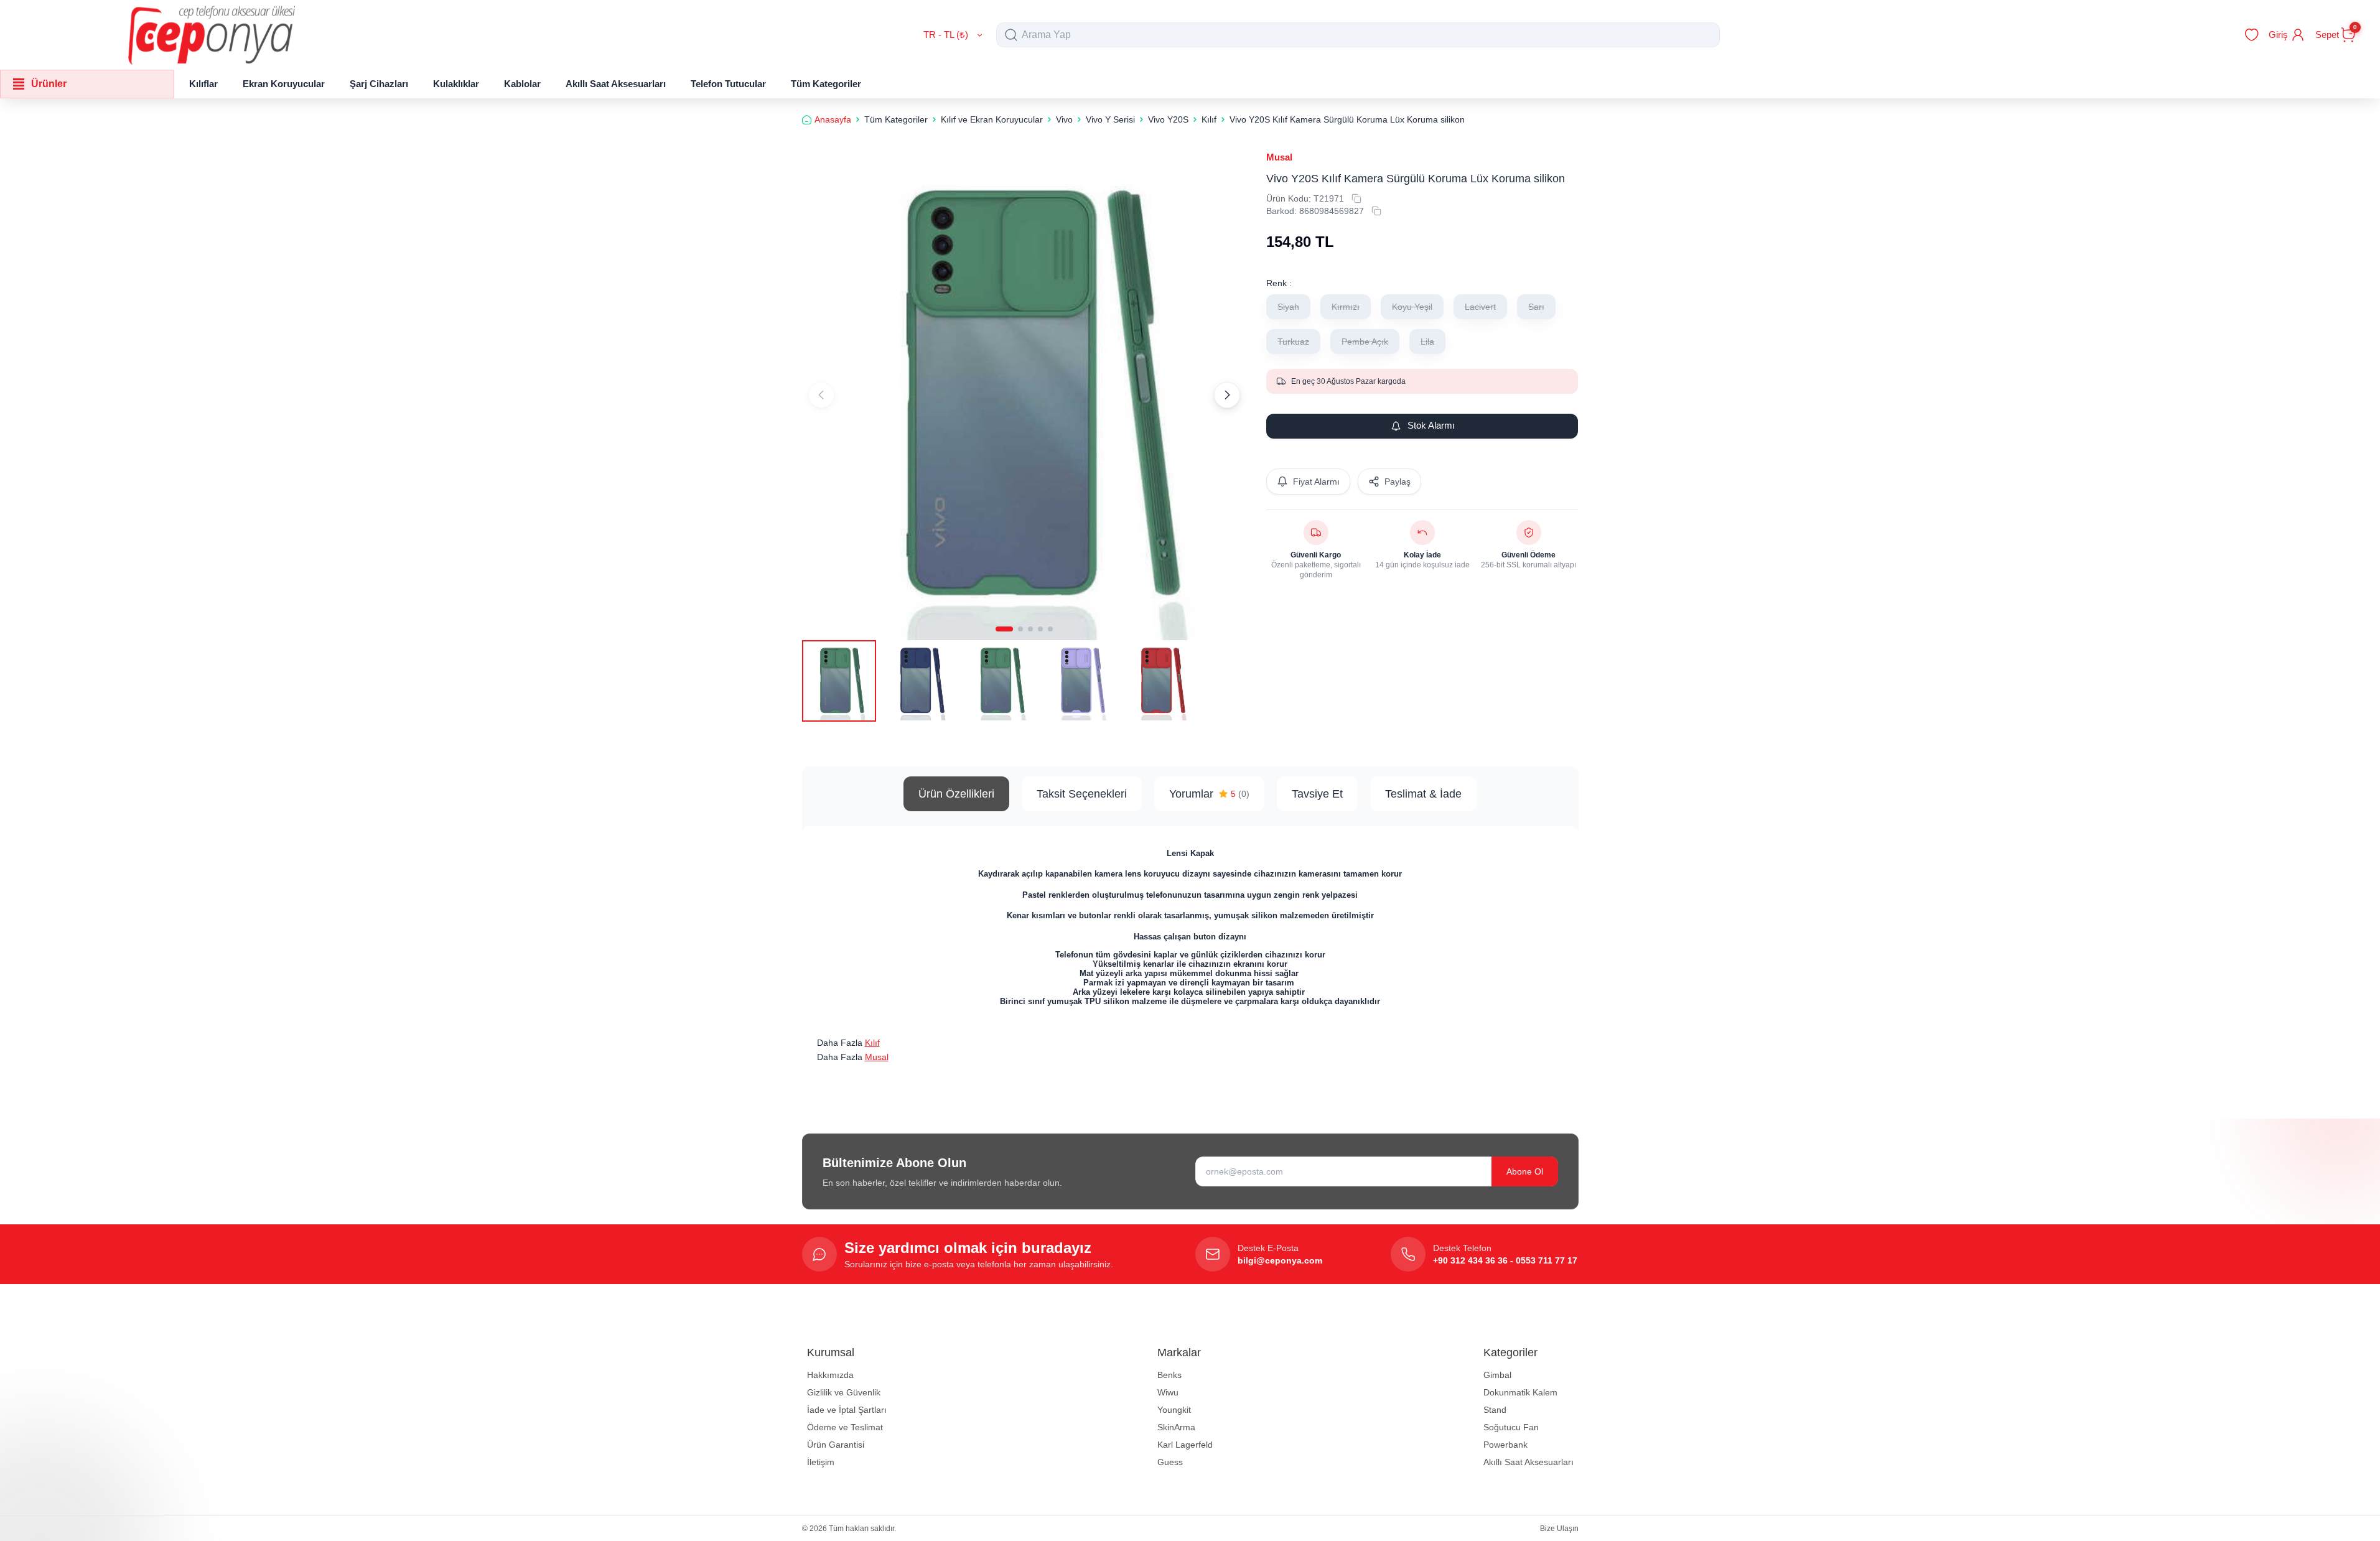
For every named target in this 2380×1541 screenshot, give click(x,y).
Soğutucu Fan (1511, 1427)
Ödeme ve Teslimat (845, 1427)
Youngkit (1174, 1410)
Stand (1495, 1410)
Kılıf (872, 1043)
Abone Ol (1525, 1171)
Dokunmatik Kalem (1520, 1392)
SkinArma (1176, 1427)
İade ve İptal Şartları (847, 1410)
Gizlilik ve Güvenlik (844, 1392)
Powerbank (1505, 1445)
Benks (1169, 1375)
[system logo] (212, 35)
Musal (1279, 157)
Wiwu (1168, 1392)
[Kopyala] (1356, 198)
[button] (1004, 629)
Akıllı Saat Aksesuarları (1528, 1462)
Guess (1170, 1462)
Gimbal (1497, 1375)
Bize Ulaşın (1559, 1529)
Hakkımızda (830, 1375)
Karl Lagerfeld (1185, 1445)
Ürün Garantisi (836, 1445)
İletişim (821, 1462)
